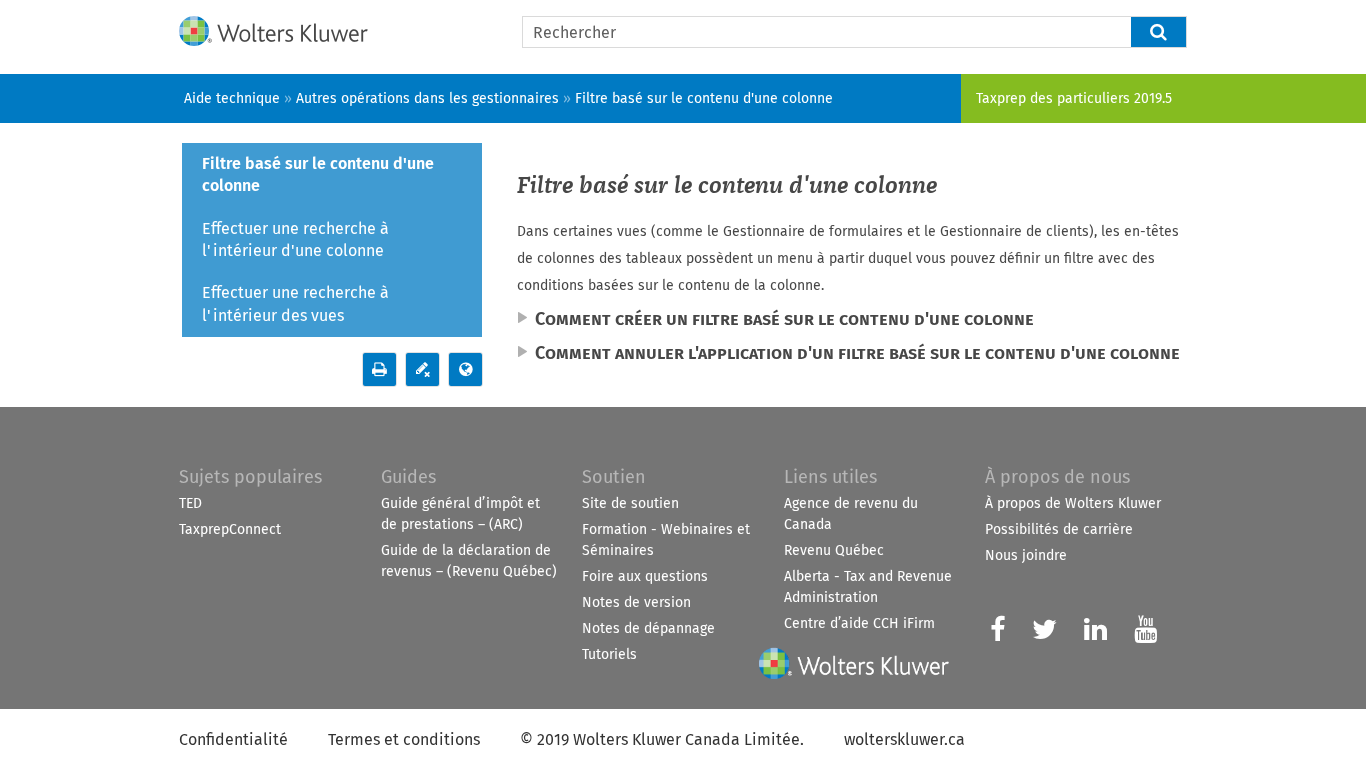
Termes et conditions (404, 739)
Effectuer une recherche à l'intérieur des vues (295, 303)
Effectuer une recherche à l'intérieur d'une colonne (295, 239)
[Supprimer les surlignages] (422, 369)
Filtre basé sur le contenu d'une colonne (318, 174)
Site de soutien (630, 503)
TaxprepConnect (230, 529)
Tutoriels (609, 654)
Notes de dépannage (648, 628)
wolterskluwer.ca (904, 739)
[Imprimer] (379, 369)
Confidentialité (233, 739)
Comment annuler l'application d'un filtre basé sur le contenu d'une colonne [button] (857, 353)
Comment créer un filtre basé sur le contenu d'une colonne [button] (784, 319)
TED (190, 503)
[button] (1159, 32)
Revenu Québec (834, 550)
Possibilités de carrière (1059, 529)
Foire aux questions (645, 576)
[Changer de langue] (465, 369)
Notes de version (636, 602)
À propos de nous (1057, 477)
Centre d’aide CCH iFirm (859, 623)
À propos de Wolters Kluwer (1073, 503)
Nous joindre (1026, 555)
